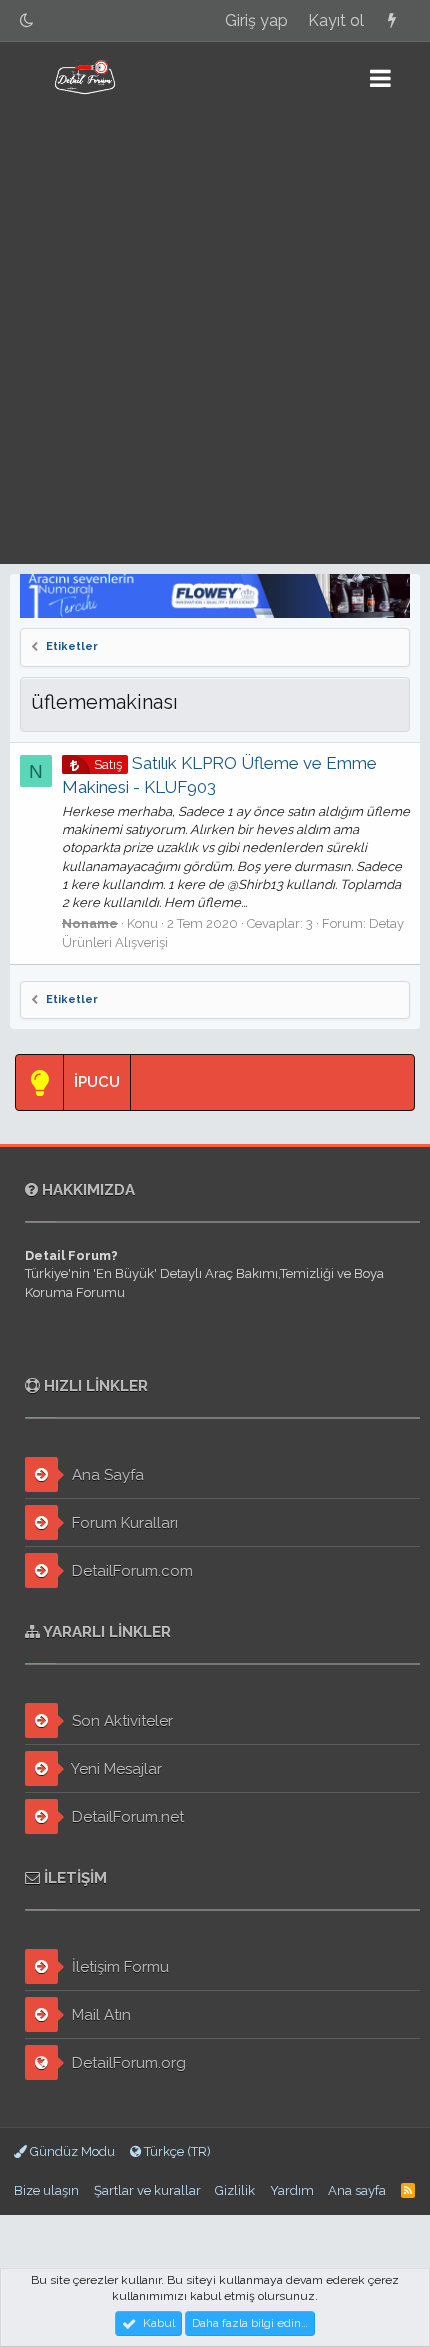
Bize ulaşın (46, 2190)
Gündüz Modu (71, 2151)
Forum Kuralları (123, 1523)
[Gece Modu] (27, 20)
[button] (380, 78)
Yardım (292, 2190)
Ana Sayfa (106, 1475)
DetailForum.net (126, 1817)
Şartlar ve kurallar (147, 2190)
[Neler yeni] (392, 20)
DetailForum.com (130, 1571)
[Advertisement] (215, 339)
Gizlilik (235, 2190)
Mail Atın (99, 2015)
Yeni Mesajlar (115, 1769)
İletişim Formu (118, 1967)
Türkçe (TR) (176, 2151)
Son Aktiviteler (120, 1721)
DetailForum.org (127, 2063)
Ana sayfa (357, 2190)
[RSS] (408, 2190)
